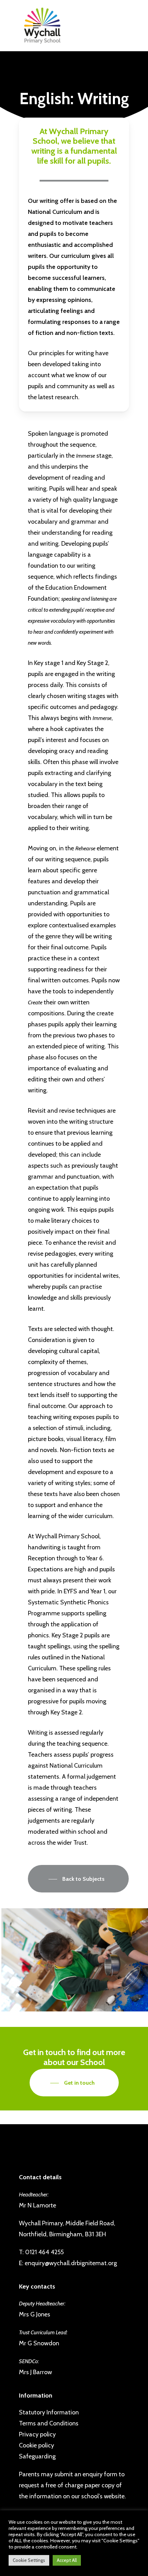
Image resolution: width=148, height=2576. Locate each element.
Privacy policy (37, 2434)
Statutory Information (49, 2412)
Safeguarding (37, 2456)
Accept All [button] (67, 2560)
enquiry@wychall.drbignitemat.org (71, 2263)
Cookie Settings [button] (29, 2560)
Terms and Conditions (49, 2423)
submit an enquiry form (86, 2474)
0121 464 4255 (44, 2252)
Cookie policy (36, 2445)
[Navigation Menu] (37, 26)
